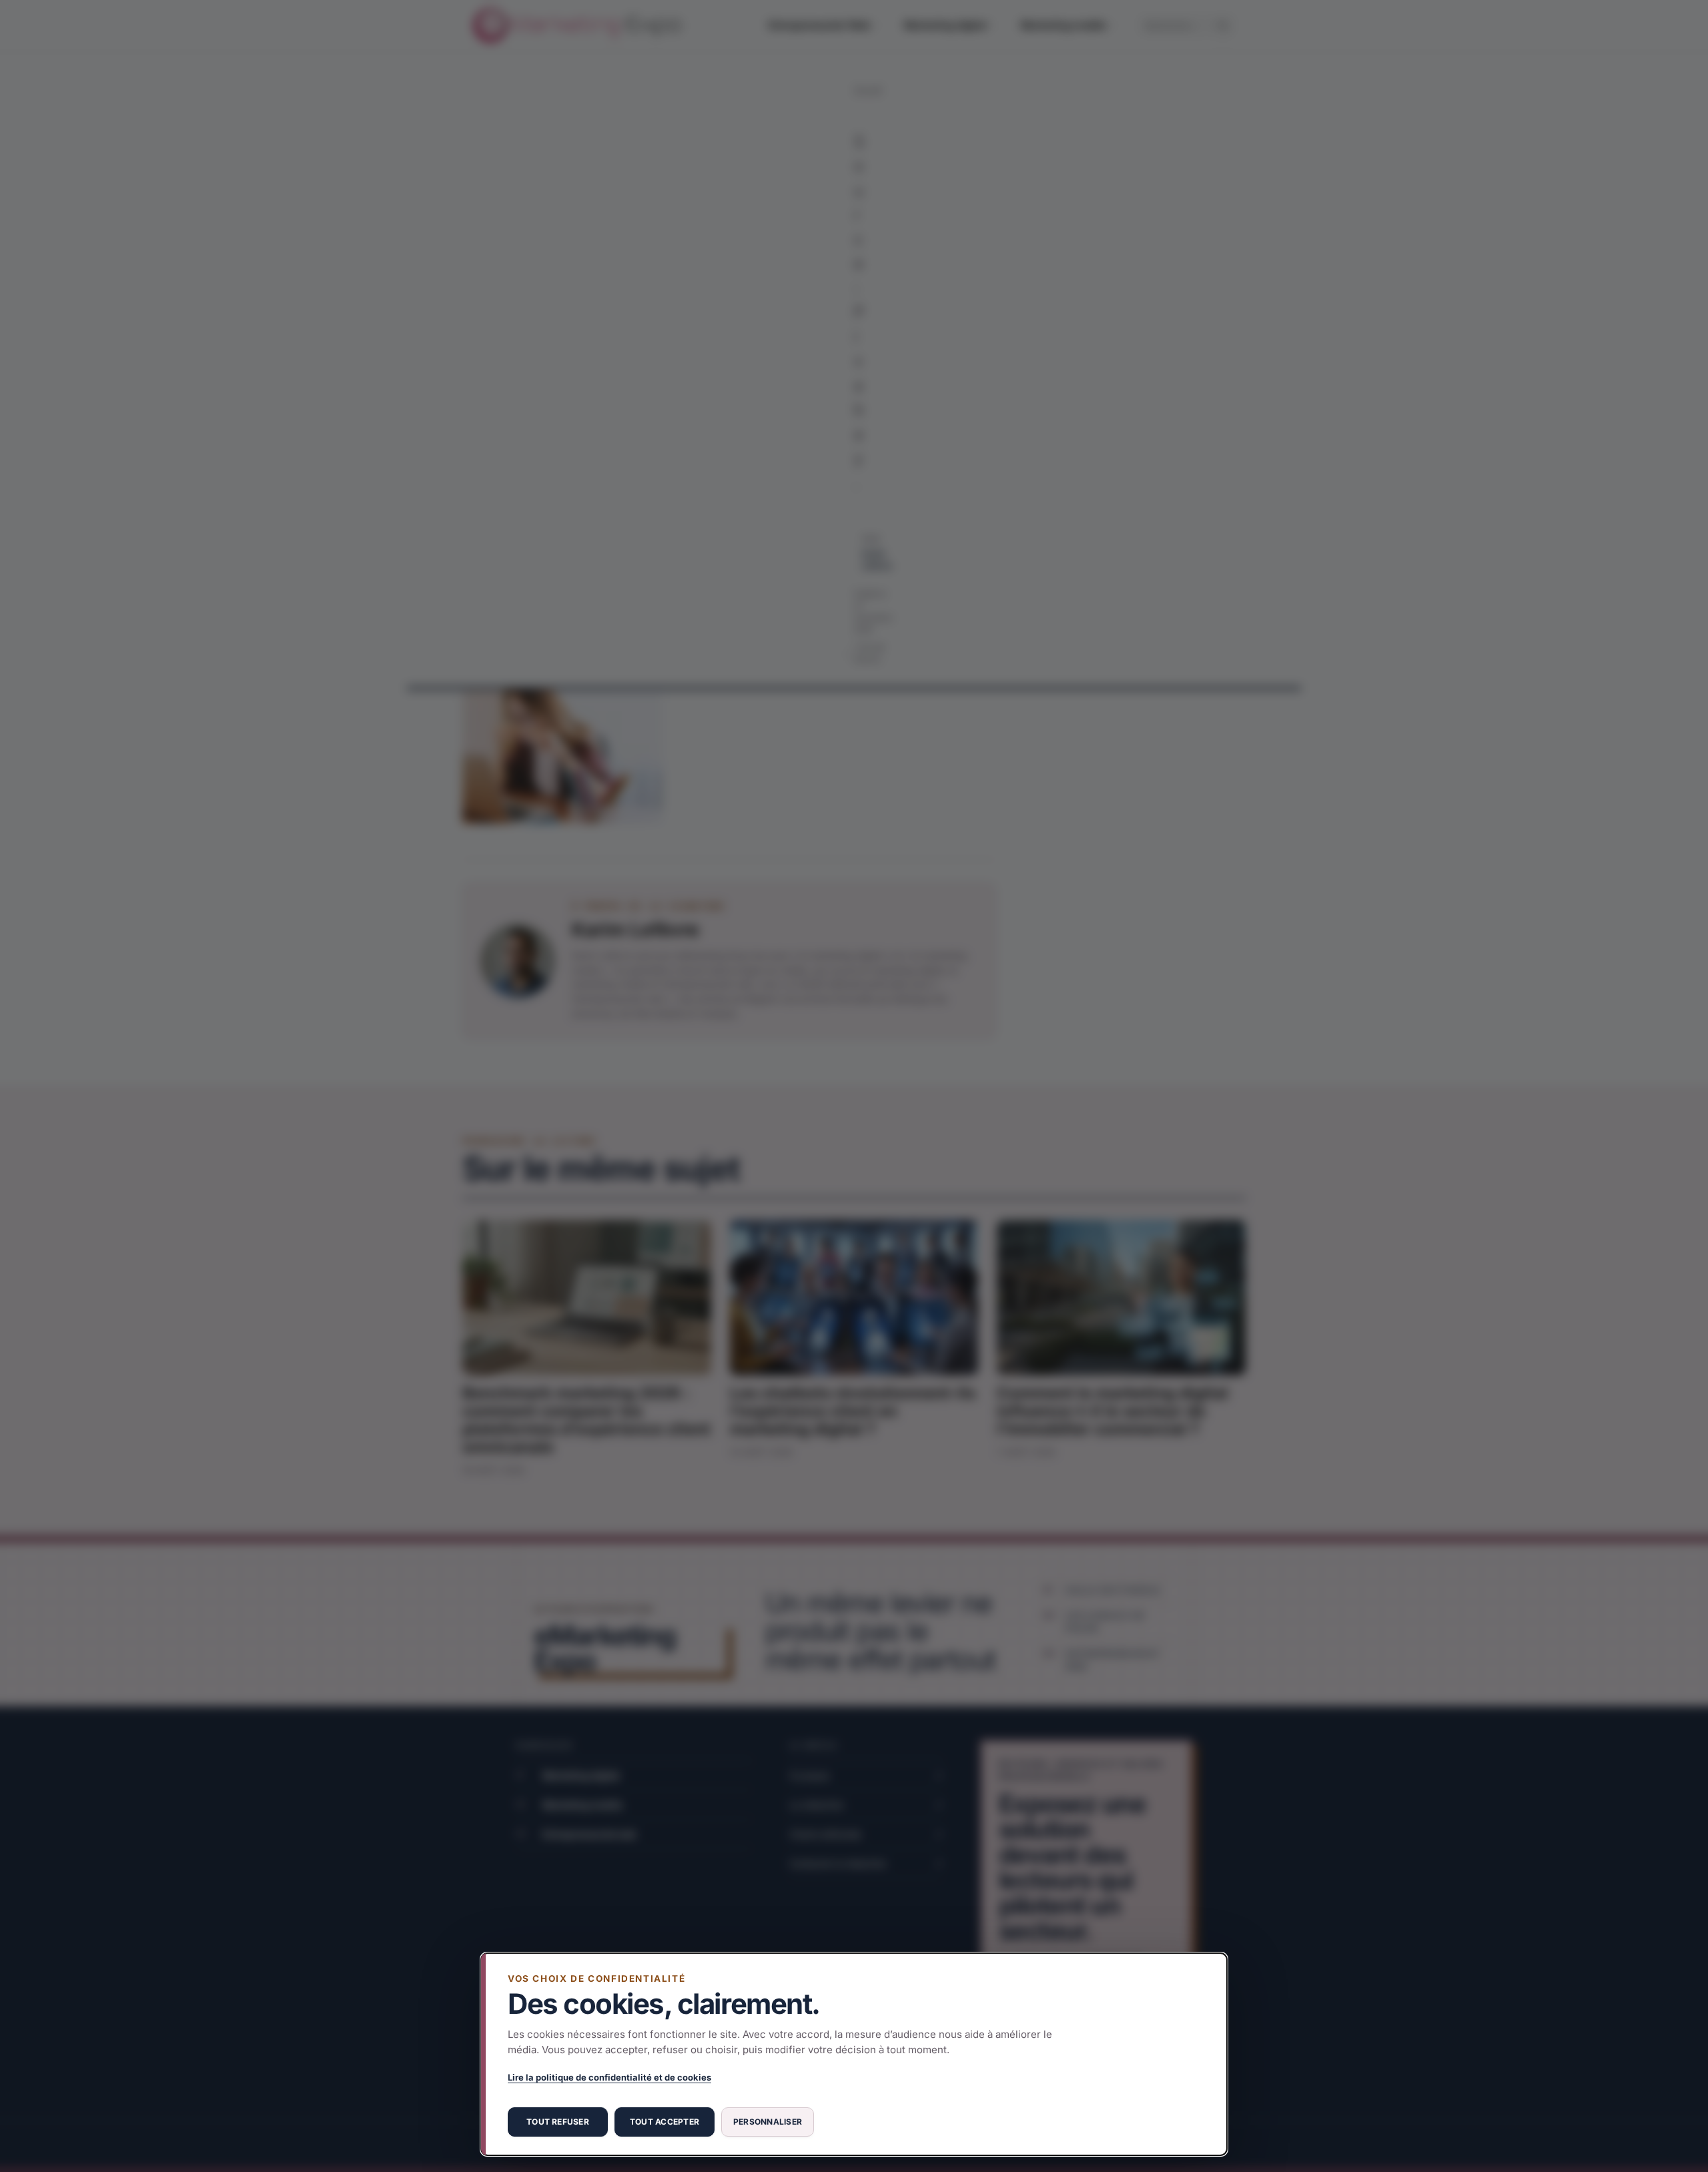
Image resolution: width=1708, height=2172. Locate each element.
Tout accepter (665, 2122)
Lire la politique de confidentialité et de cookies (609, 2077)
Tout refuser (558, 2122)
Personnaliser (768, 2122)
